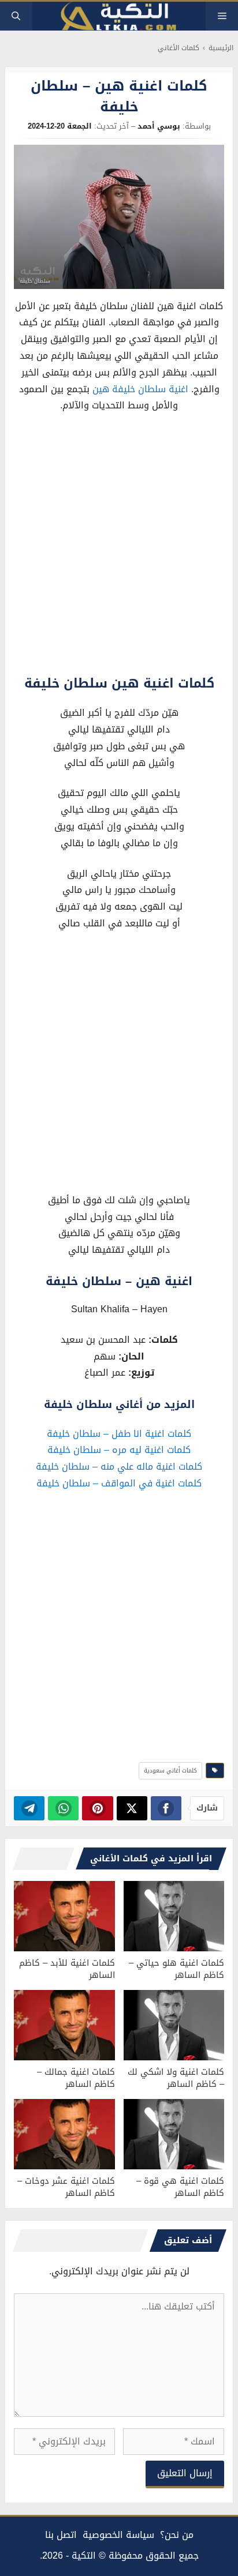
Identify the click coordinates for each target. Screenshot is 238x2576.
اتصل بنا (61, 2535)
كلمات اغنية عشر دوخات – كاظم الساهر (66, 2187)
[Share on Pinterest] (97, 1808)
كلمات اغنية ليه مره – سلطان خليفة (119, 1450)
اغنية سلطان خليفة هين (140, 389)
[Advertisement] (119, 547)
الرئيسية (221, 48)
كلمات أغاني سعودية (170, 1770)
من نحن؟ (177, 2535)
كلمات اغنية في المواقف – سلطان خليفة (119, 1483)
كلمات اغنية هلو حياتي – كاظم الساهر (176, 1969)
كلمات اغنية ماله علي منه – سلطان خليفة (119, 1467)
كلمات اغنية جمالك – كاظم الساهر (76, 2078)
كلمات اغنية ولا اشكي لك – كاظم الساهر (176, 2078)
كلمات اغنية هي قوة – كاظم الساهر (180, 2187)
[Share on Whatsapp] (63, 1808)
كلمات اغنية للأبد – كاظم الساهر (67, 1969)
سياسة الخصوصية (118, 2535)
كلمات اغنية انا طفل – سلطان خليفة (119, 1434)
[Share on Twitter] (132, 1808)
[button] (16, 16)
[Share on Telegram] (29, 1808)
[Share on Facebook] (166, 1808)
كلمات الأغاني (178, 48)
